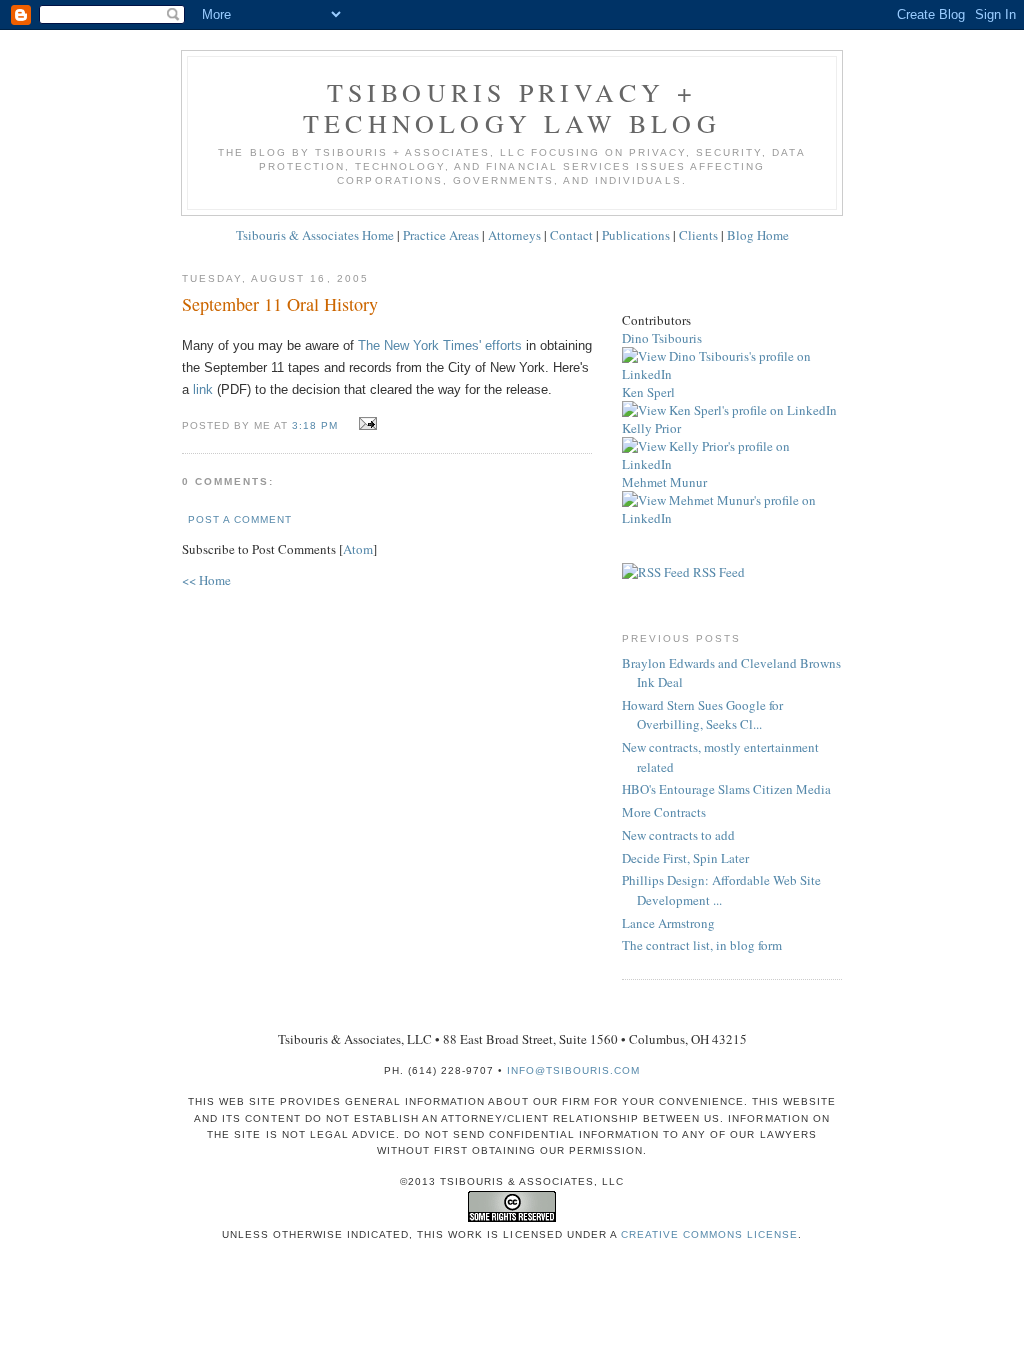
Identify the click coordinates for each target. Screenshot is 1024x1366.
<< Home (206, 580)
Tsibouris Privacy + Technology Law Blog (512, 107)
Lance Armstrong (668, 923)
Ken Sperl (648, 392)
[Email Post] (364, 424)
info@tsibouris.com (573, 1070)
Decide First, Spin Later (685, 858)
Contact (571, 235)
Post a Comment (240, 519)
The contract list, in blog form (702, 945)
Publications (636, 235)
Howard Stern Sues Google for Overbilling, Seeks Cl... (702, 715)
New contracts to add (678, 835)
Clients (698, 235)
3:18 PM (317, 425)
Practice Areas (441, 235)
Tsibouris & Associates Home (315, 235)
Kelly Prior (651, 428)
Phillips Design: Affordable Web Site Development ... (721, 890)
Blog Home (758, 235)
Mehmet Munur (664, 482)
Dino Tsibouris (662, 338)
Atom (358, 549)
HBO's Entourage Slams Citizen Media (726, 789)
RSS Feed (717, 572)
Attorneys (514, 235)
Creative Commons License (709, 1234)
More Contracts (664, 812)
